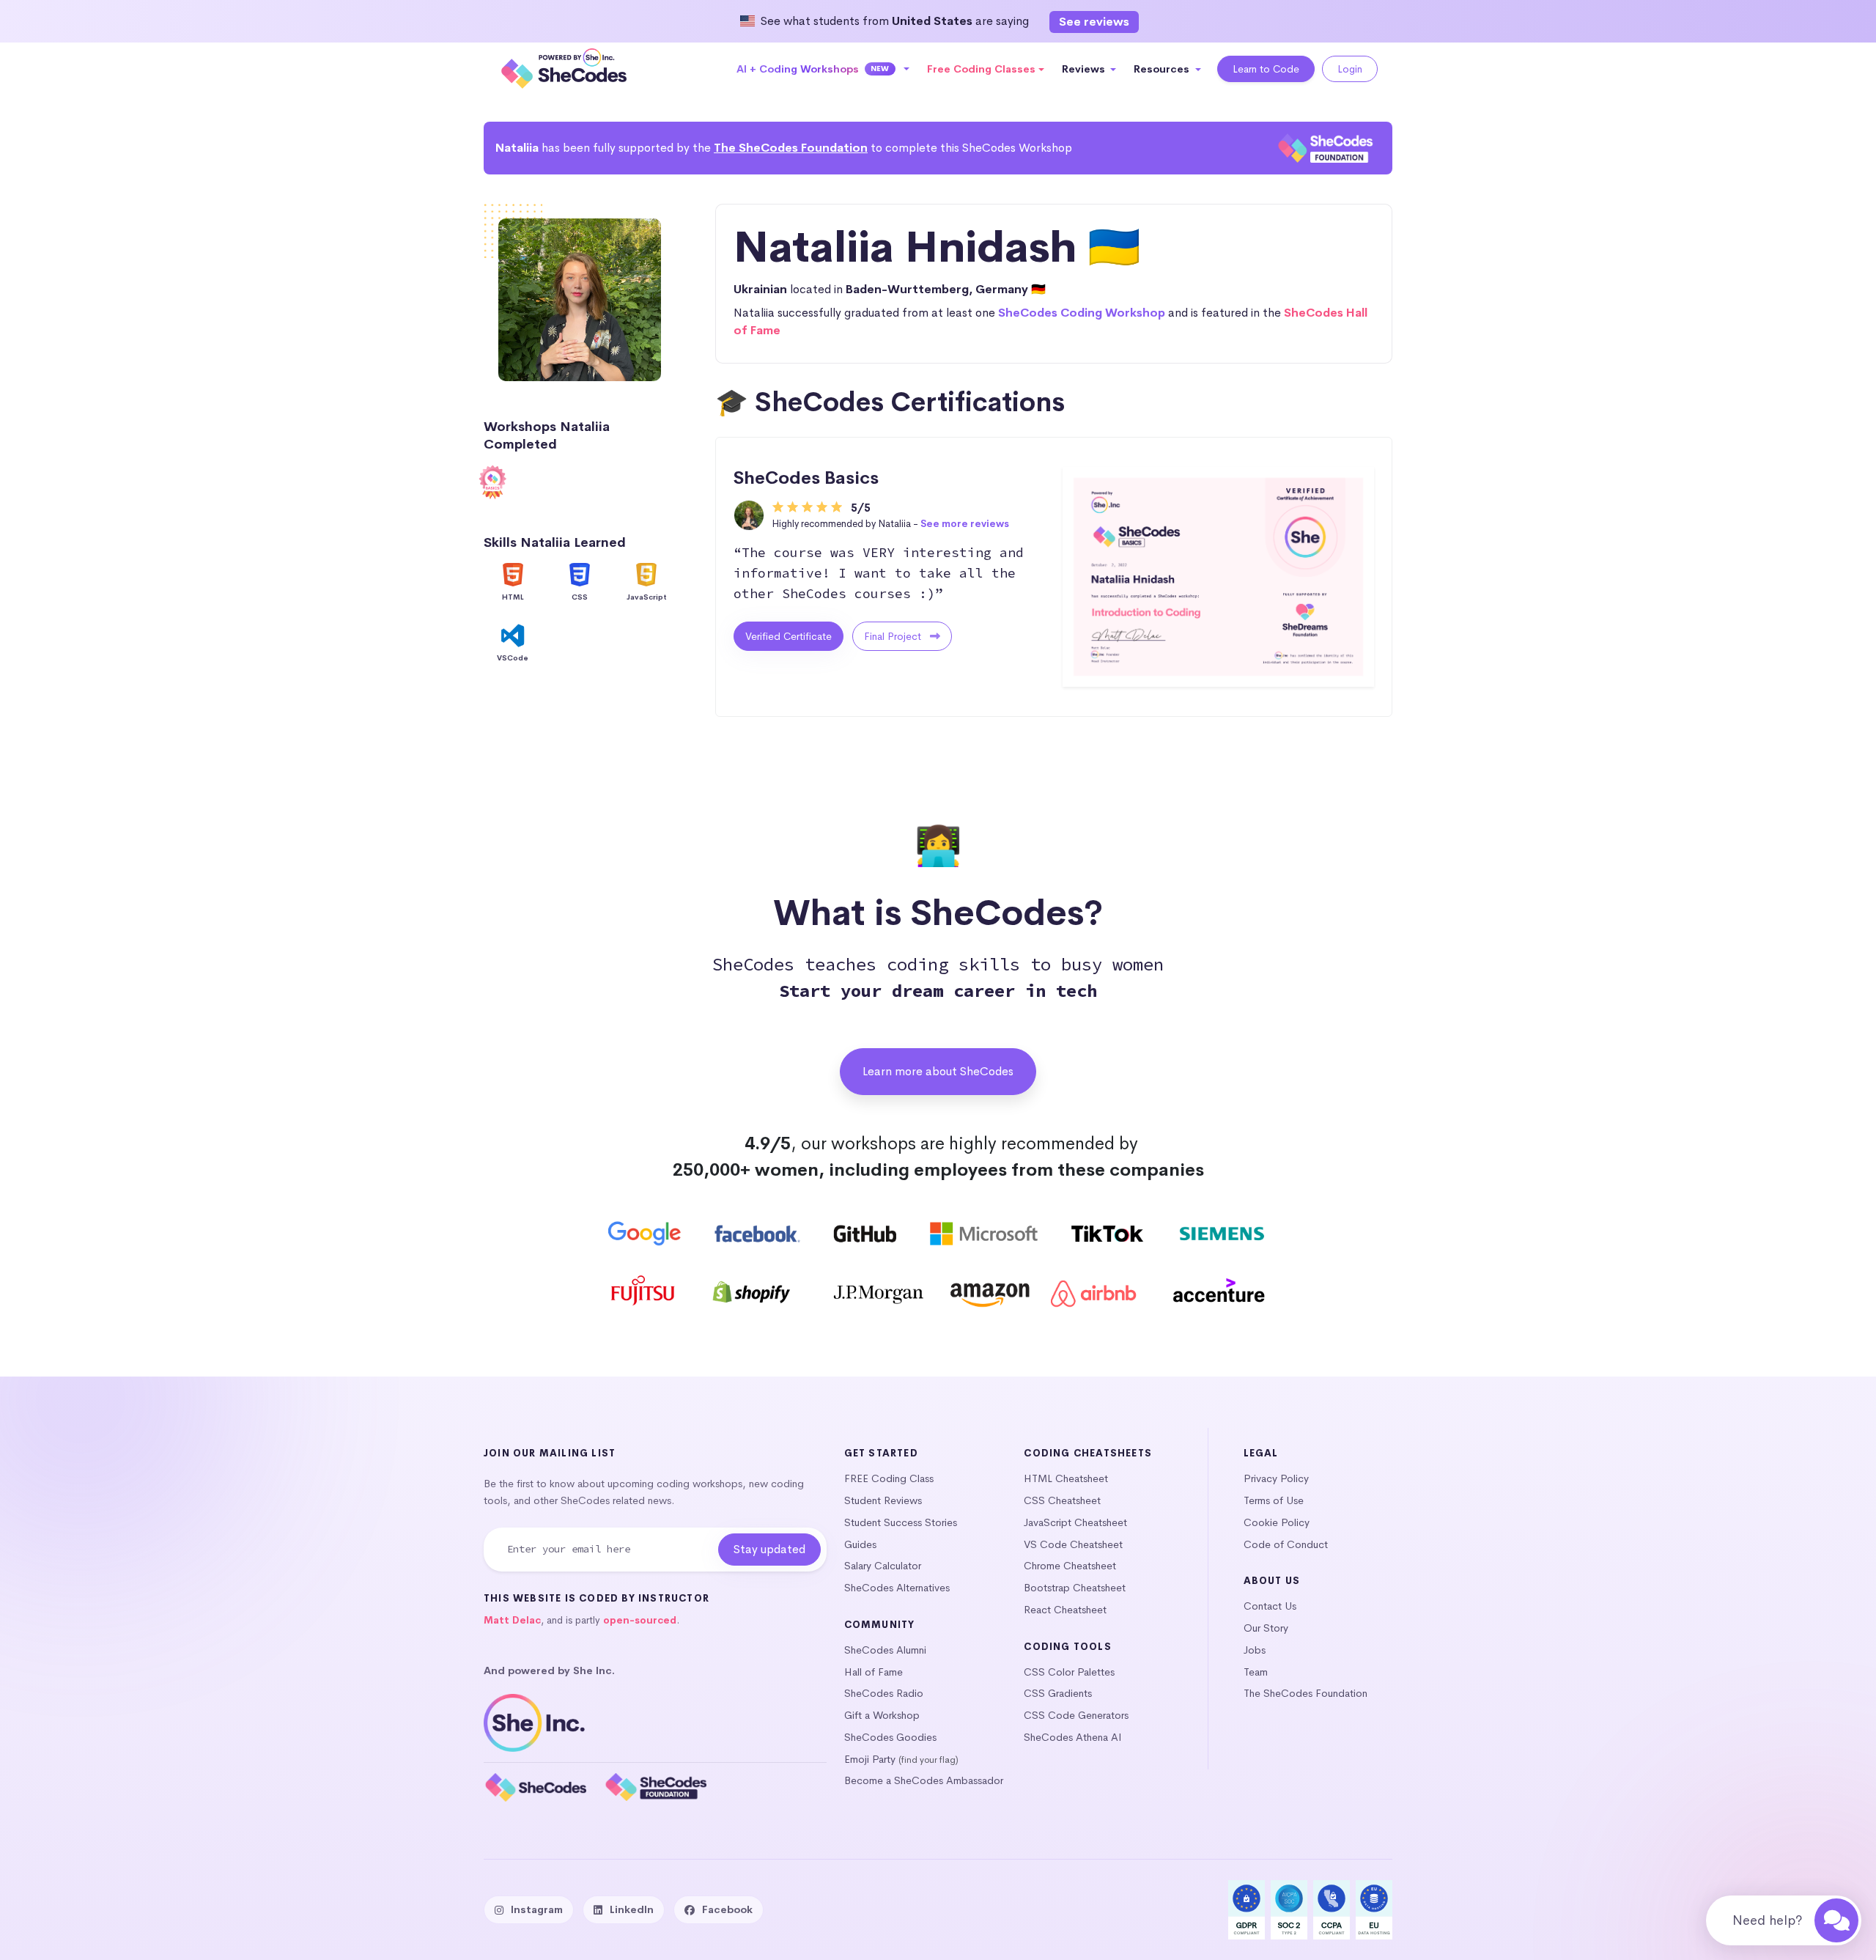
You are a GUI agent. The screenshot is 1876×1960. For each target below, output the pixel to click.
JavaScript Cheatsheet (1075, 1522)
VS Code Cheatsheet (1073, 1544)
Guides (860, 1544)
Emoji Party (870, 1759)
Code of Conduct (1286, 1544)
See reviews (1094, 22)
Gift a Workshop (882, 1715)
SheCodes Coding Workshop (1082, 313)
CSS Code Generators (1076, 1715)
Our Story (1266, 1628)
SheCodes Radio (884, 1693)
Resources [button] (1163, 69)
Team (1256, 1672)
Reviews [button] (1085, 69)
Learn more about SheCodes (938, 1071)
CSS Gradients (1058, 1693)
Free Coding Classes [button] (981, 69)
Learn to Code (1266, 69)
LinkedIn (632, 1909)
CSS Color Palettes (1069, 1672)
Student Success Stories (901, 1522)
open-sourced (640, 1620)
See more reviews (965, 524)
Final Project (894, 636)
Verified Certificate (789, 636)
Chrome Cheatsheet (1070, 1566)
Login (1350, 69)
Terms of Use (1274, 1500)
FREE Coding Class (889, 1478)
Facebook (727, 1909)
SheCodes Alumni (885, 1650)
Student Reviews (883, 1500)
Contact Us (1270, 1606)
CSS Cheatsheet (1062, 1500)
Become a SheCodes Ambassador (924, 1780)
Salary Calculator (883, 1566)
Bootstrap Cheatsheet (1075, 1588)
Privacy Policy (1276, 1478)
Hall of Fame (874, 1672)
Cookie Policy (1277, 1522)
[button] (823, 69)
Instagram (537, 1909)
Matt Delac (512, 1620)
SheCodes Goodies (890, 1737)
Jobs (1255, 1650)
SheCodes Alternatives (897, 1588)
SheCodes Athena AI (1073, 1737)
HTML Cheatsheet (1066, 1478)
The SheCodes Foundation (791, 148)
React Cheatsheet (1065, 1610)
